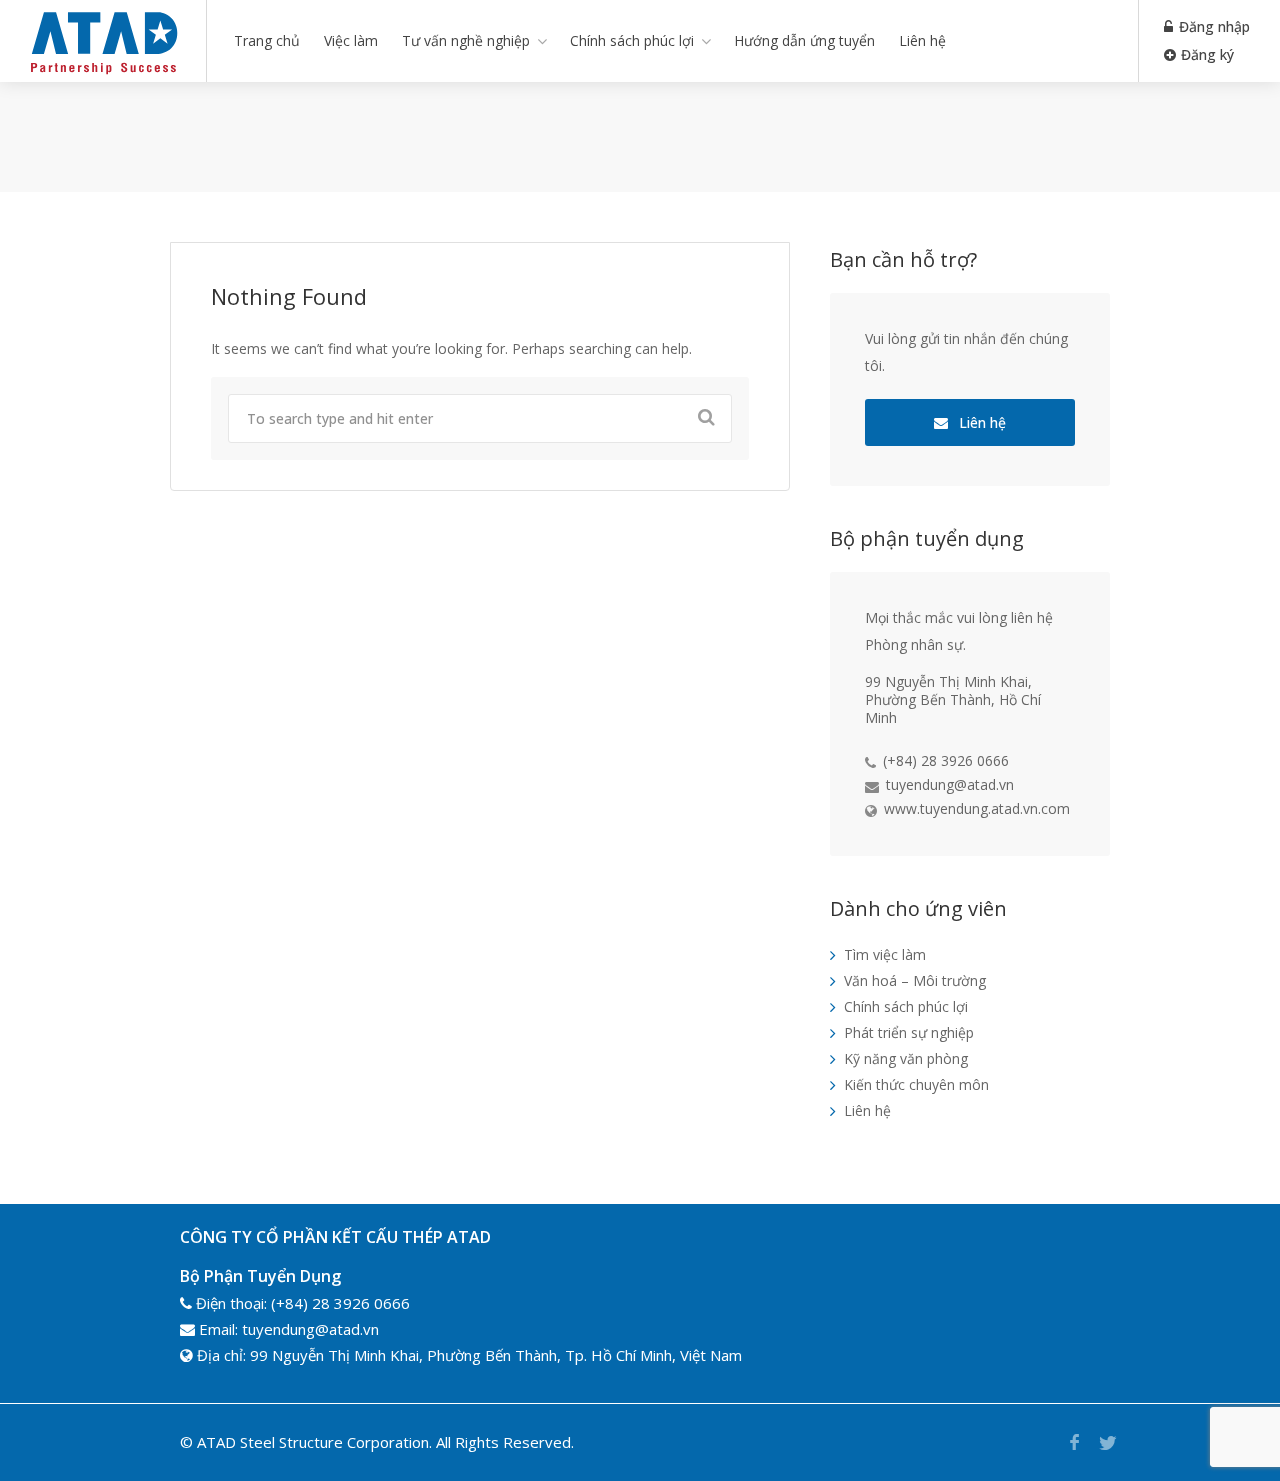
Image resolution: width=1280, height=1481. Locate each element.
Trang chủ (267, 40)
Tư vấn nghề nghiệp (466, 40)
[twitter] (1107, 1442)
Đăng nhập (1212, 26)
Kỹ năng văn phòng (906, 1058)
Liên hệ (922, 40)
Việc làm (351, 40)
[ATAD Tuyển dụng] (103, 74)
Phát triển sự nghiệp (909, 1032)
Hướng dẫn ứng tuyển (804, 40)
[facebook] (1074, 1442)
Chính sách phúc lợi (632, 40)
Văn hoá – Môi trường (915, 980)
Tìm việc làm (885, 954)
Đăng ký (1205, 54)
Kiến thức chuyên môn (916, 1084)
